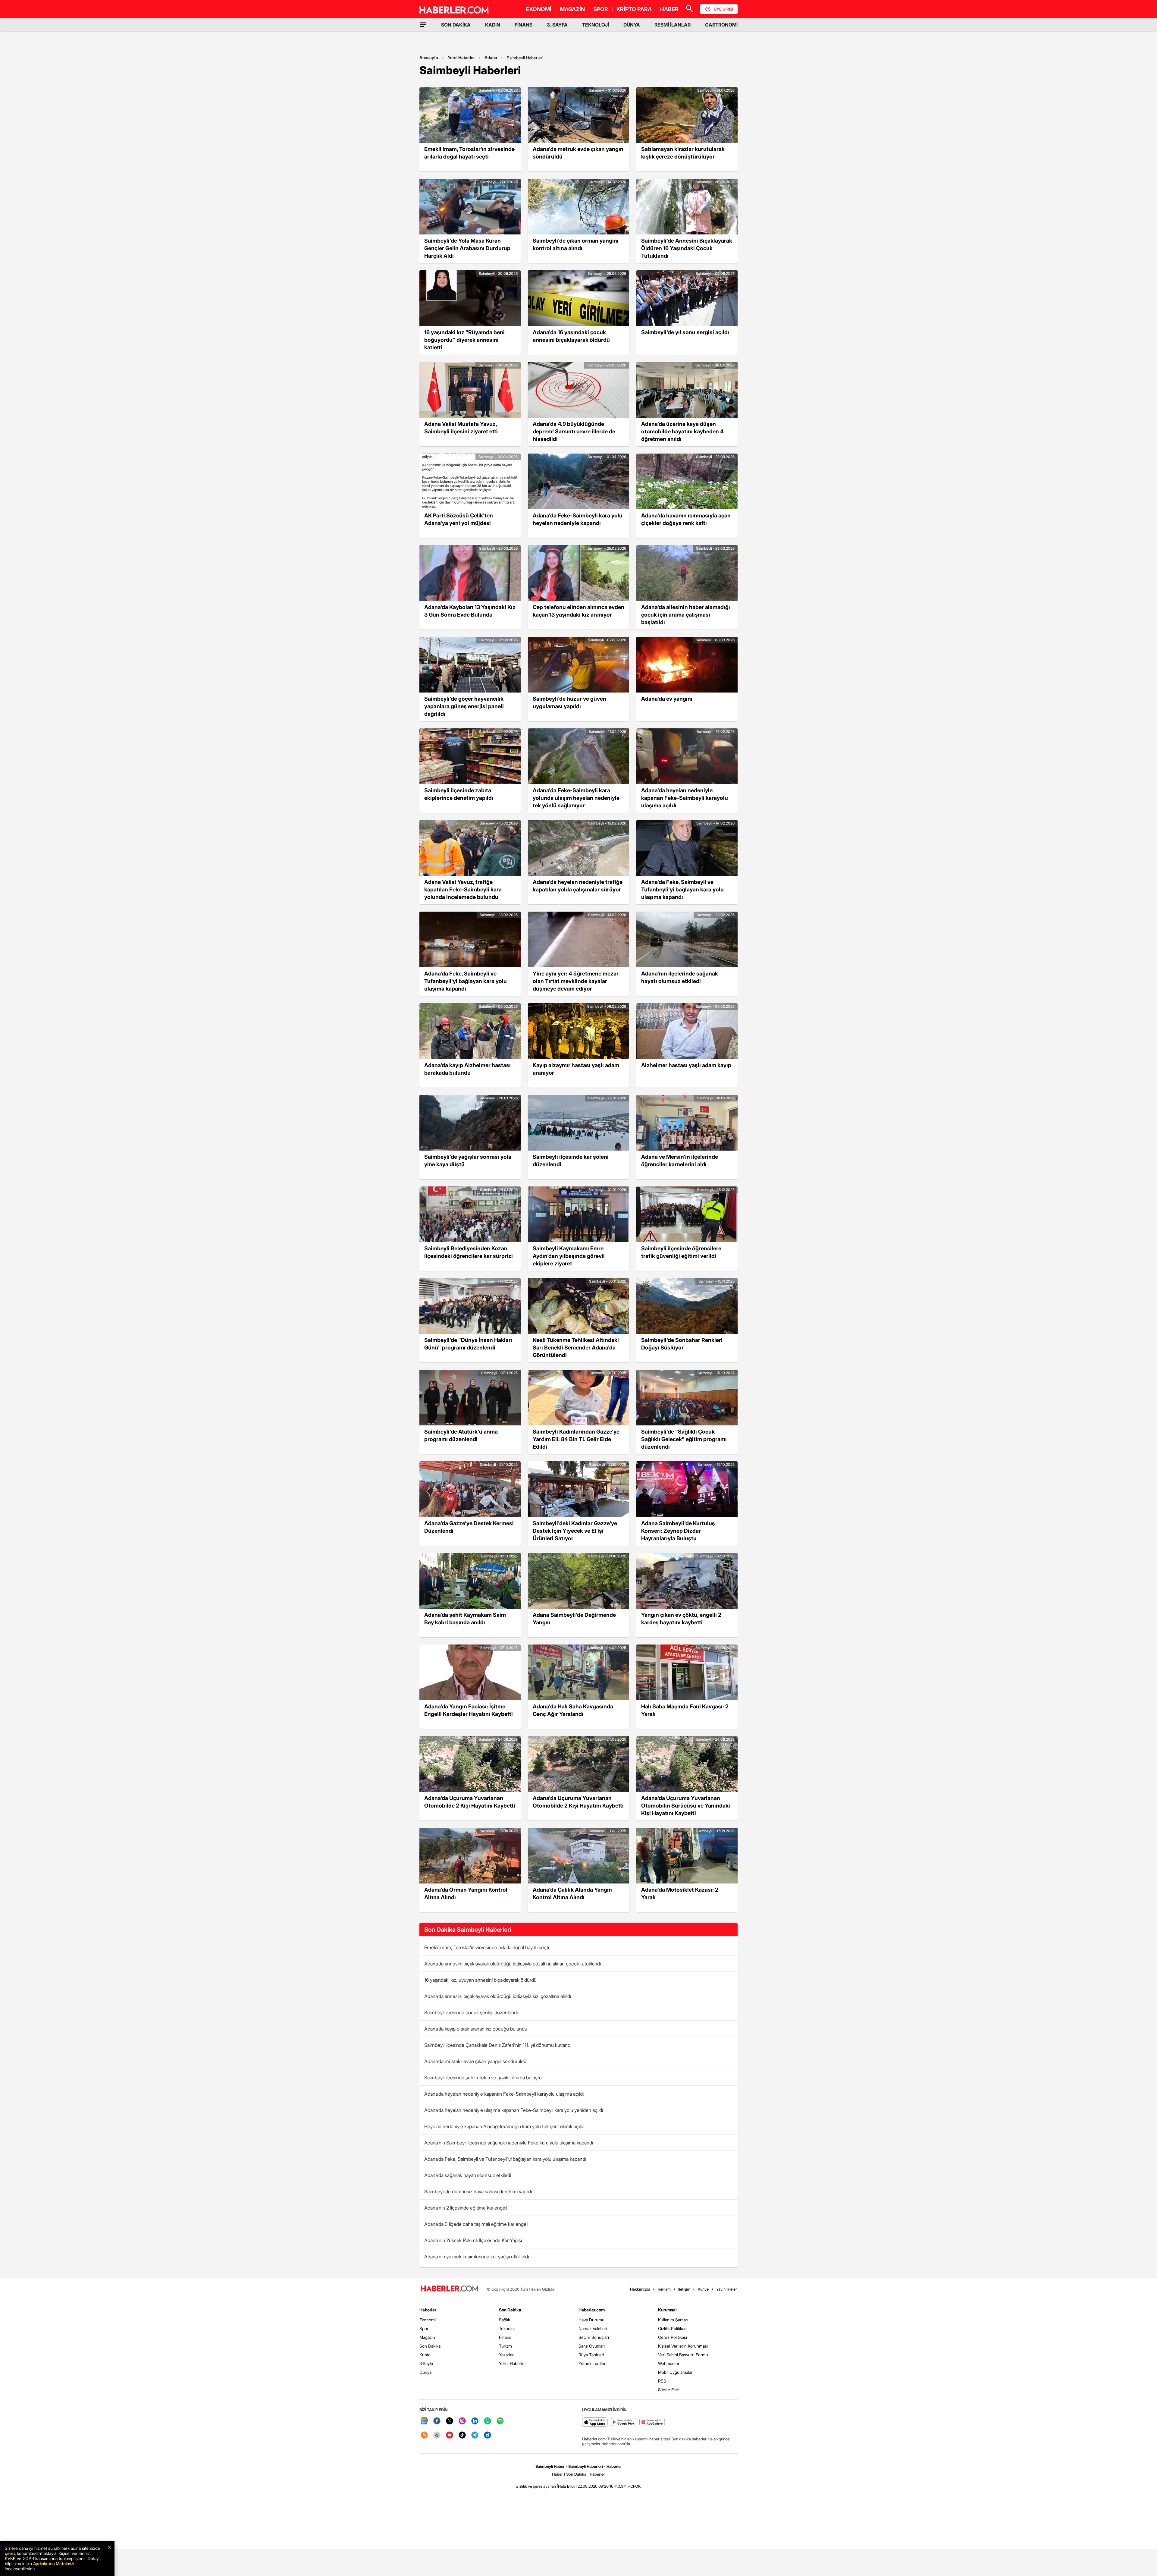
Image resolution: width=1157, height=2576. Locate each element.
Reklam (664, 2289)
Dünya (425, 2372)
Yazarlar (506, 2355)
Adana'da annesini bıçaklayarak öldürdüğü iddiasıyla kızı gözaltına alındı (498, 1996)
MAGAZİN (572, 9)
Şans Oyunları (592, 2346)
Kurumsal (667, 2310)
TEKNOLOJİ (596, 25)
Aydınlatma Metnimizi (54, 2563)
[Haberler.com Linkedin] (475, 2421)
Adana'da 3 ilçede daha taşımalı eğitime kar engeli (476, 2224)
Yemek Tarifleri (593, 2363)
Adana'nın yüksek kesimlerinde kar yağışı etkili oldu (477, 2257)
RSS (662, 2381)
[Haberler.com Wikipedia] (437, 2435)
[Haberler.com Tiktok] (462, 2435)
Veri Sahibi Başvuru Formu (683, 2355)
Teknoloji (507, 2328)
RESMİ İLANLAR (673, 25)
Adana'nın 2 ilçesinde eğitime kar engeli (466, 2208)
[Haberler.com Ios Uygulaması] (595, 2422)
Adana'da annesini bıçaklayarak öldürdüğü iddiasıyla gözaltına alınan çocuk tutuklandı (513, 1964)
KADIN (493, 25)
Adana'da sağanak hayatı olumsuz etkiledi (468, 2175)
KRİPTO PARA (634, 9)
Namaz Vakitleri (593, 2328)
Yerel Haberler (461, 57)
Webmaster (669, 2363)
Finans (505, 2337)
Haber (557, 2474)
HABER (669, 9)
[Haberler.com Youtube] (450, 2435)
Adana (491, 57)
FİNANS (524, 25)
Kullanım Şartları (673, 2320)
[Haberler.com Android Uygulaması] (624, 2422)
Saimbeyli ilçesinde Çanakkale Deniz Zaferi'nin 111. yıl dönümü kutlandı (498, 2045)
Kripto (425, 2355)
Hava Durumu (591, 2320)
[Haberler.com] (450, 2289)
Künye (703, 2289)
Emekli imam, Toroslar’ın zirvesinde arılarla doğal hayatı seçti (487, 1947)
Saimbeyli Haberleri (525, 58)
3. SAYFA (557, 25)
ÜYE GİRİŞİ (723, 9)
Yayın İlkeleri (727, 2289)
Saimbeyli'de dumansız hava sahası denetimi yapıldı (478, 2191)
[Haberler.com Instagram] (462, 2421)
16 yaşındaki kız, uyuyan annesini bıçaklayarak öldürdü (480, 1980)
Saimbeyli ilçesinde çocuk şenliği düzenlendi (471, 2012)
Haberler (428, 2310)
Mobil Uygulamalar (675, 2372)
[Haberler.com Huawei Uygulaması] (652, 2422)
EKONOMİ (539, 9)
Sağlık (505, 2320)
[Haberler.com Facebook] (437, 2421)
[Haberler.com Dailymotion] (488, 2435)
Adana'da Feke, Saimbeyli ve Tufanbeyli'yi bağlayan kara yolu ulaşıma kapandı (505, 2159)
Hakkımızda (640, 2289)
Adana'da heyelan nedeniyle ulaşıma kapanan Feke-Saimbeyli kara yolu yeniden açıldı (514, 2110)
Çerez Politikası (673, 2337)
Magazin (427, 2337)
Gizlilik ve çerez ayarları (536, 2486)
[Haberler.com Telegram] (475, 2435)
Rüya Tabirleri (591, 2355)
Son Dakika (430, 2346)
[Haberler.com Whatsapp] (488, 2421)
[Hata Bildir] (567, 2486)
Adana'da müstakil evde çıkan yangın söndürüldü (475, 2061)
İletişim (684, 2289)
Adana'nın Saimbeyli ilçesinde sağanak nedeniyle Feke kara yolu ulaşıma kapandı (509, 2143)
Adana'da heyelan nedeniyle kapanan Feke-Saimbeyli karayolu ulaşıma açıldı (504, 2094)
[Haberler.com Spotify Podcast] (500, 2421)
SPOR (601, 9)
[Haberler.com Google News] (424, 2421)
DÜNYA (632, 25)
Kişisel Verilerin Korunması (683, 2346)
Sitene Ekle (669, 2390)
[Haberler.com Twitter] (450, 2421)
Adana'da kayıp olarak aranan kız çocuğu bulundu (476, 2029)
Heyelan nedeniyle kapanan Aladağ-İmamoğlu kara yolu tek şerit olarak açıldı (504, 2126)
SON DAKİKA (456, 25)
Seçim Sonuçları (594, 2337)
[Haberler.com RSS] (424, 2435)
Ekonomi (428, 2320)
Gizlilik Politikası (673, 2328)
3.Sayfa (426, 2363)
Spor (424, 2328)
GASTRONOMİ (721, 25)
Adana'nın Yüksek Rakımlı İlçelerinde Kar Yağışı (473, 2240)
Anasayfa (429, 57)
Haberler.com (592, 2310)
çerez (10, 2553)
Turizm (505, 2346)
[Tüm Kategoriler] (423, 25)
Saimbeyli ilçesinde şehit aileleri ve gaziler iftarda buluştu (483, 2078)
